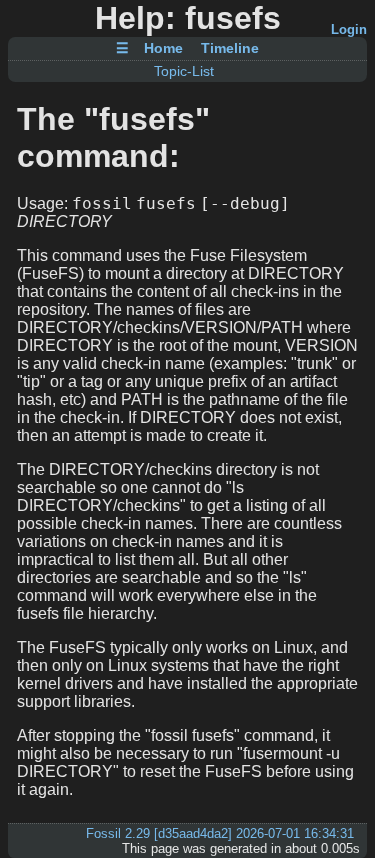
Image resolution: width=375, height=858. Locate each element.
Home (163, 49)
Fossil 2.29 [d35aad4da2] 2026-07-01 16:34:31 (220, 833)
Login (349, 29)
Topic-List (184, 71)
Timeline (230, 49)
